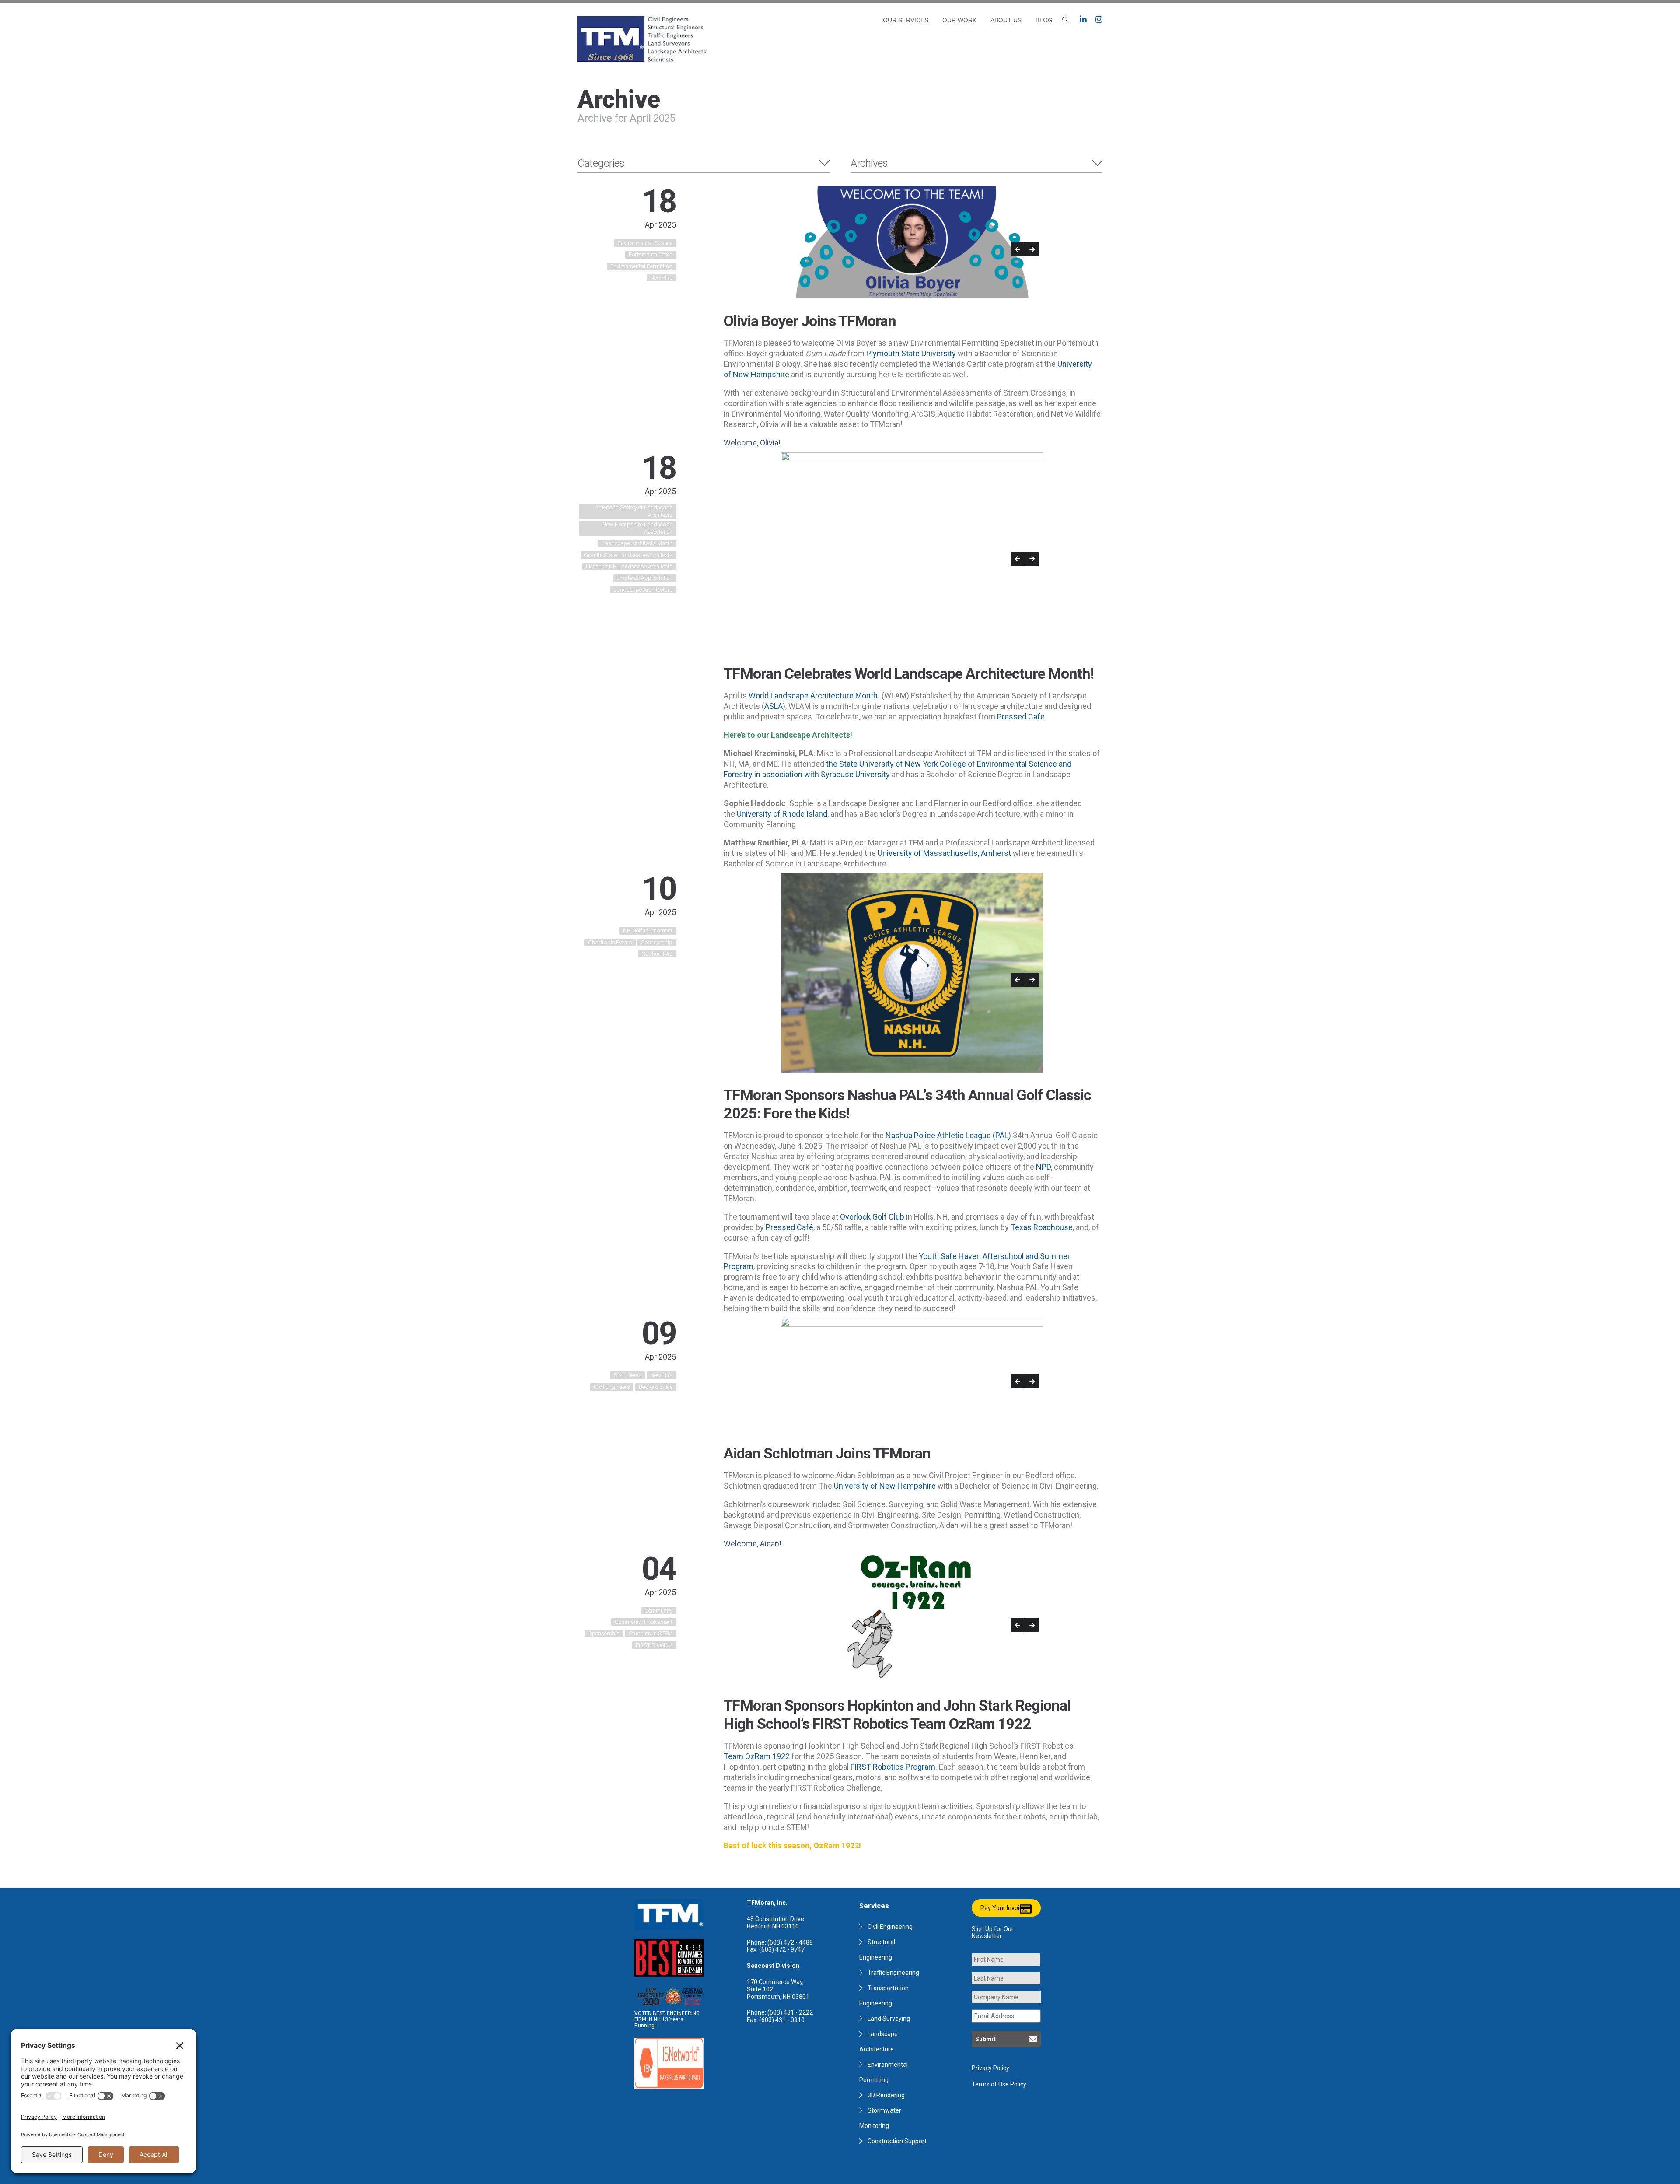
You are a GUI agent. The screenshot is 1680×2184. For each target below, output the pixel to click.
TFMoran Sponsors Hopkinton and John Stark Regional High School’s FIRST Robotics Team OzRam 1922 (897, 1714)
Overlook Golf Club (872, 1217)
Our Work (959, 20)
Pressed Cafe (1021, 717)
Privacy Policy (990, 2068)
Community (658, 1611)
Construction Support (897, 2141)
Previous (1018, 249)
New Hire (661, 278)
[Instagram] (1099, 20)
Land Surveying (889, 2019)
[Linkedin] (1083, 20)
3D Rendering (886, 2095)
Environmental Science (645, 243)
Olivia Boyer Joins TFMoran (810, 321)
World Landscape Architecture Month (813, 696)
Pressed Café (789, 1227)
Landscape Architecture (643, 590)
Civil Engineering (890, 1927)
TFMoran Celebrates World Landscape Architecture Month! (909, 673)
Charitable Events (610, 942)
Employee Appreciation (644, 578)
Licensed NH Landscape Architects (629, 566)
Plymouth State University (911, 353)
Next (1032, 249)
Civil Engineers (612, 1387)
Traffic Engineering (893, 1973)
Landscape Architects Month (637, 543)
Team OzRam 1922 (757, 1756)
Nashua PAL (657, 954)
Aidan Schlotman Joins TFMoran (827, 1453)
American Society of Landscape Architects (634, 511)
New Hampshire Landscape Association (637, 528)
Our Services (906, 20)
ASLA (773, 706)
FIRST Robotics (654, 1645)
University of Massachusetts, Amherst (944, 853)
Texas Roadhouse (1042, 1227)
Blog (1044, 20)
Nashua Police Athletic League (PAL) (948, 1135)
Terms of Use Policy (999, 2084)
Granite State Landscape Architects (628, 555)
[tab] (703, 163)
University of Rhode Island (782, 814)
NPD (1043, 1167)
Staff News (628, 1375)
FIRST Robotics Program (893, 1767)
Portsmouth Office (651, 254)
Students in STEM (651, 1633)
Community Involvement (644, 1622)
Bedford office (656, 1387)
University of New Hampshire (885, 1486)
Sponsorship (657, 942)
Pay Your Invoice (1003, 1908)
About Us (1006, 20)
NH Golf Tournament (648, 931)
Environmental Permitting (641, 266)
